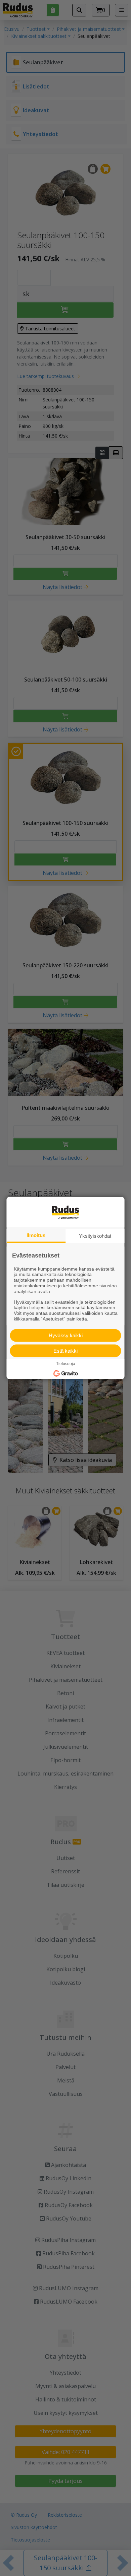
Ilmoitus (36, 1235)
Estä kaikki (65, 1350)
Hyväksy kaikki (66, 1335)
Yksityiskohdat (95, 1236)
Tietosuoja (66, 1363)
